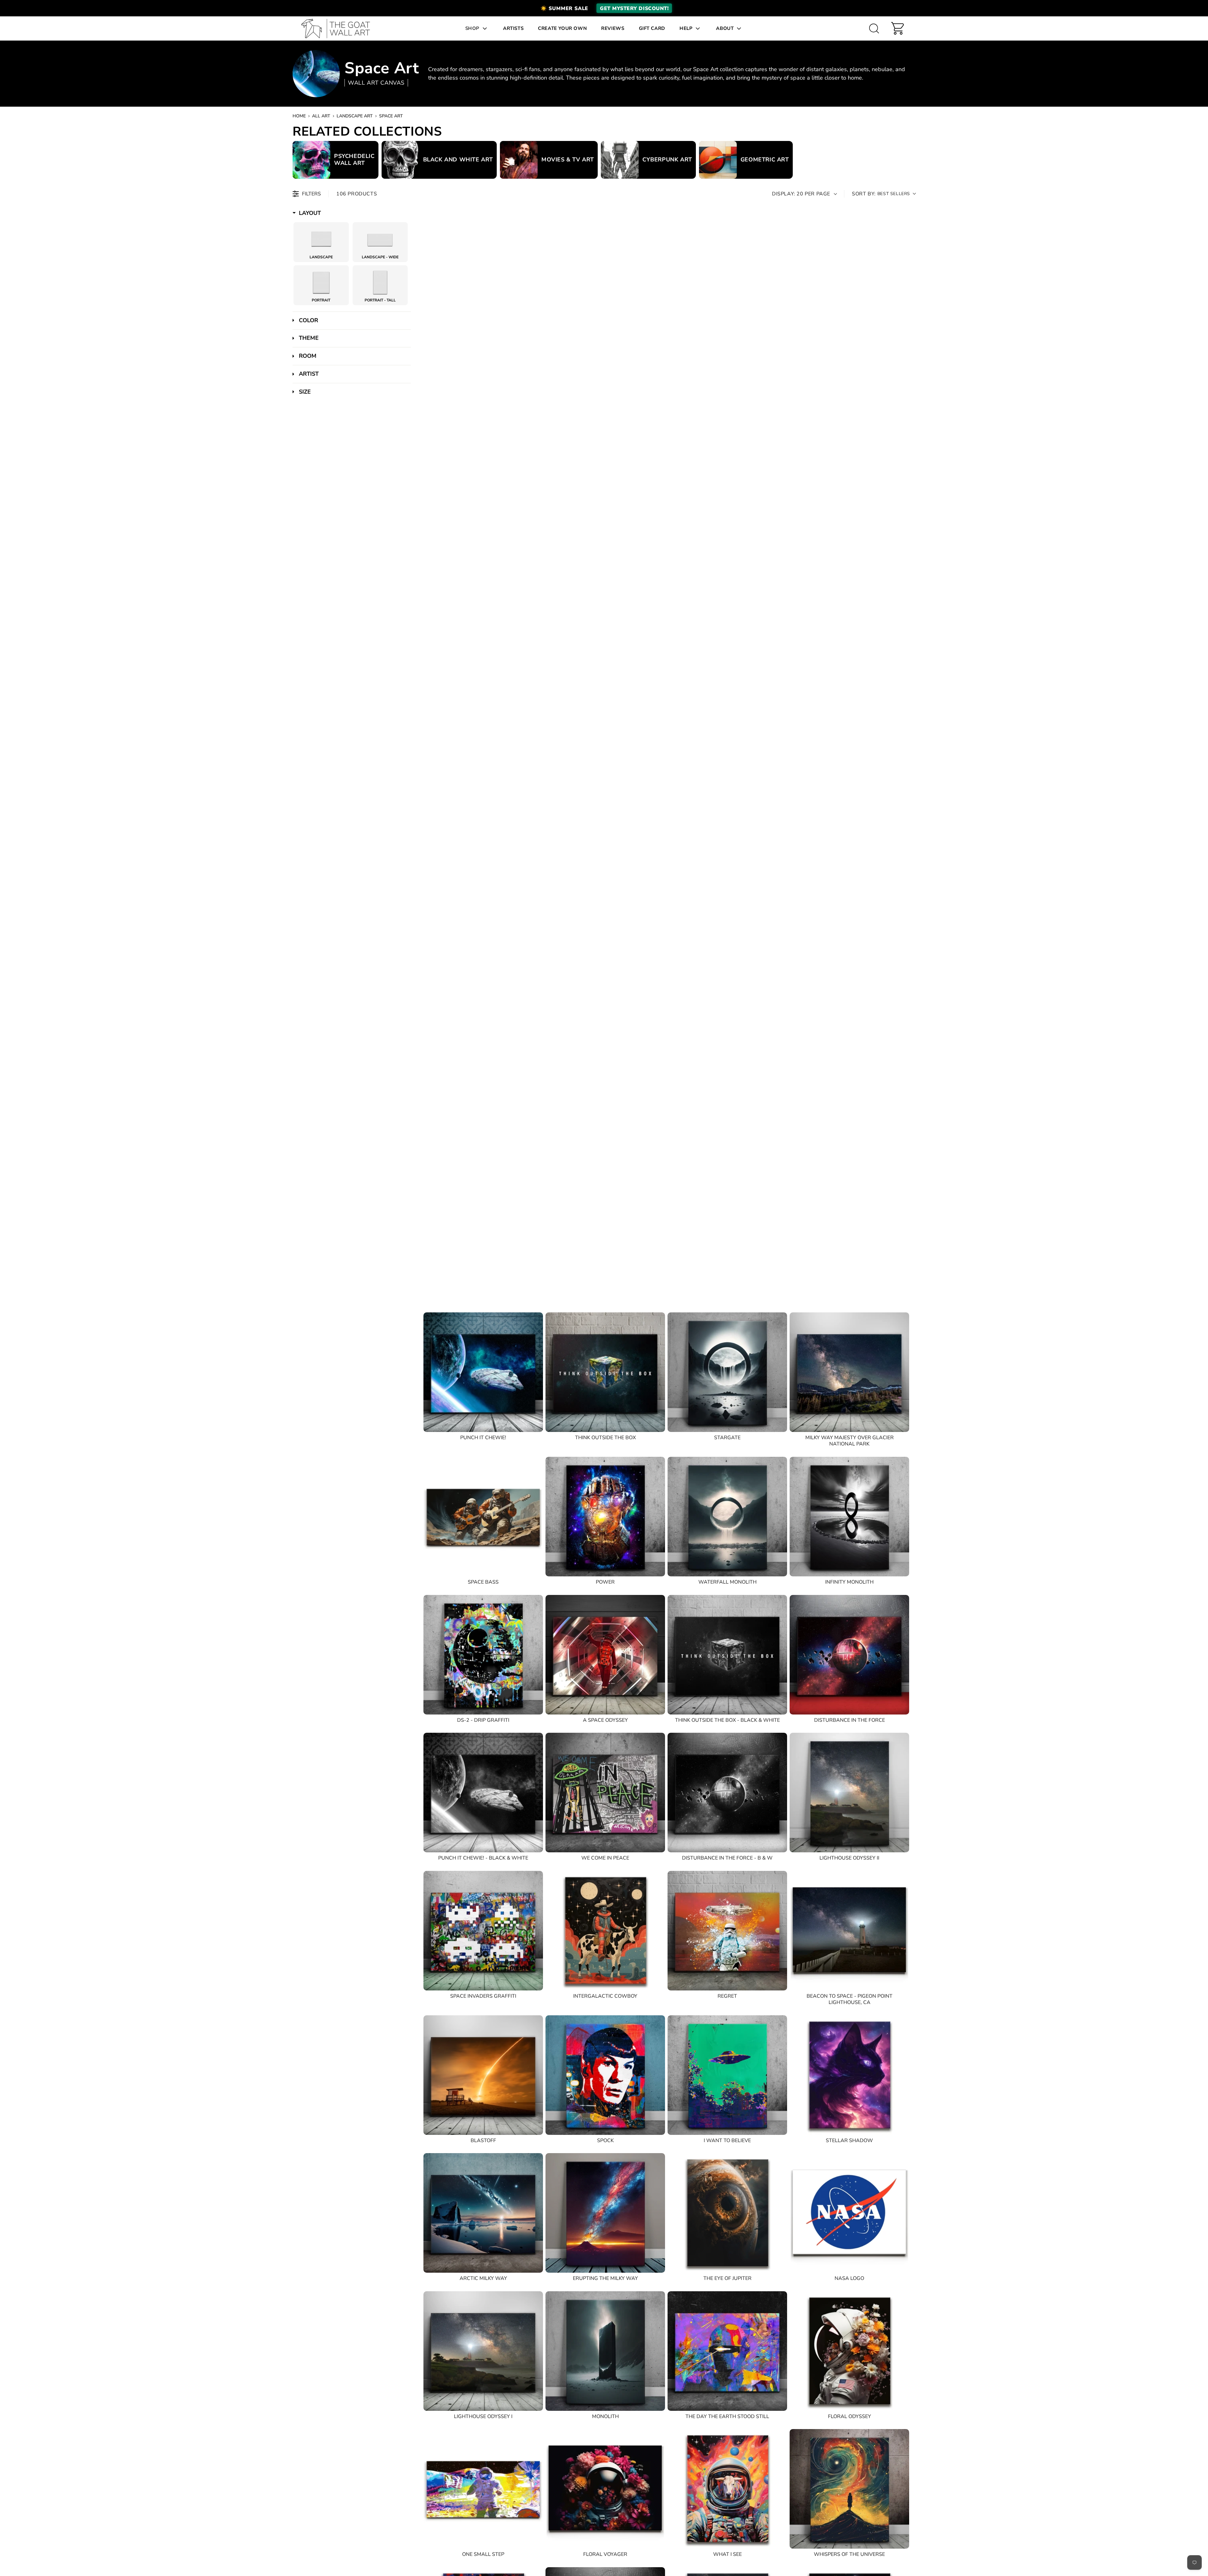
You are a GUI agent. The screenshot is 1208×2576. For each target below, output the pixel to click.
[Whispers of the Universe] (849, 2489)
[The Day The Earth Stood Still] (727, 2351)
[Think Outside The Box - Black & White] (727, 1655)
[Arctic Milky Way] (483, 2213)
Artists (513, 28)
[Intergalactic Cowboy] (605, 1931)
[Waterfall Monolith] (727, 1517)
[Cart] (898, 28)
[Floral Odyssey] (849, 2351)
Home (299, 116)
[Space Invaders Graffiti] (483, 1931)
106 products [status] (357, 194)
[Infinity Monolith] (849, 1517)
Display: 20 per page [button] (801, 194)
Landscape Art (355, 116)
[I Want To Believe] (727, 2075)
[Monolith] (605, 2351)
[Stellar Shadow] (849, 2075)
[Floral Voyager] (605, 2489)
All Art (321, 116)
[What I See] (727, 2489)
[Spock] (605, 2075)
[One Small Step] (483, 2489)
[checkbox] (321, 240)
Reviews (613, 28)
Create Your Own (562, 28)
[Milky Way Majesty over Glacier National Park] (849, 1372)
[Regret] (727, 1931)
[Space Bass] (483, 1517)
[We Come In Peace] (605, 1793)
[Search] (874, 28)
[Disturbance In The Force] (849, 1655)
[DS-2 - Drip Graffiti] (483, 1655)
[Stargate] (727, 1372)
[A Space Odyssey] (605, 1655)
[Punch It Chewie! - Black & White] (483, 1793)
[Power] (605, 1517)
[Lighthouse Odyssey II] (849, 1793)
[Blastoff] (483, 2075)
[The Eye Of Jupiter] (727, 2213)
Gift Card (652, 28)
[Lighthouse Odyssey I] (483, 2351)
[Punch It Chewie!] (483, 1372)
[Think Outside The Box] (605, 1372)
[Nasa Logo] (849, 2213)
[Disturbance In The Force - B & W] (727, 1793)
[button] (604, 8)
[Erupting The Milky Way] (605, 2213)
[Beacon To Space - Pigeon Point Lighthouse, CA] (849, 1931)
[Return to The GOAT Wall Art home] (339, 28)
